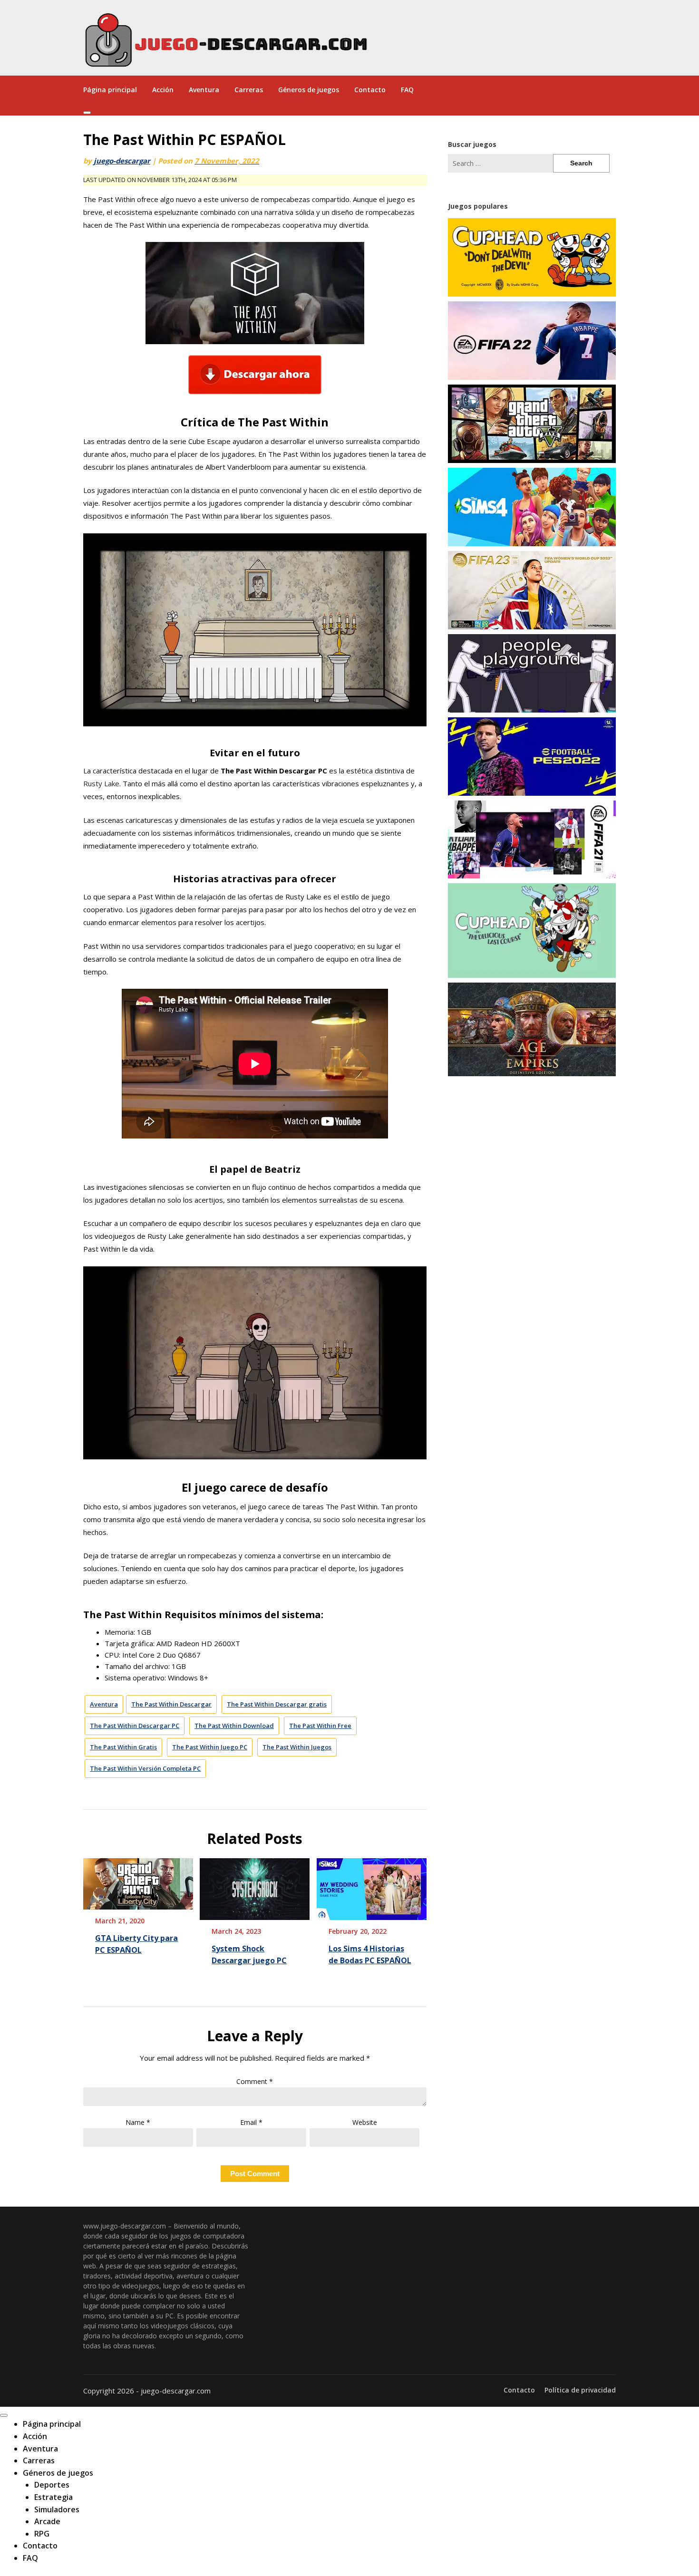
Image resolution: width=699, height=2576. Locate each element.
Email (251, 2122)
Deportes (52, 2485)
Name (138, 2122)
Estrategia (53, 2497)
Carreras (249, 90)
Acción (163, 90)
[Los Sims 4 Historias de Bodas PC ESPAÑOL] (372, 1886)
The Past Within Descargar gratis (277, 1704)
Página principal (110, 90)
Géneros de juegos (309, 90)
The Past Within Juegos (297, 1747)
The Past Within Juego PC (210, 1747)
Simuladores (57, 2509)
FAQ (407, 90)
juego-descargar (122, 161)
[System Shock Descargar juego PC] (255, 1886)
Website (365, 2122)
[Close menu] (4, 2415)
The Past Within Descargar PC (135, 1726)
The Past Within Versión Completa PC (145, 1768)
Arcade (47, 2521)
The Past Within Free (320, 1726)
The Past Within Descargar (171, 1704)
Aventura (204, 90)
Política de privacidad (580, 2390)
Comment (255, 2081)
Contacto (370, 90)
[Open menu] (87, 113)
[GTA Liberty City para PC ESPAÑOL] (138, 1881)
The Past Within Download (234, 1726)
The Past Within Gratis (123, 1747)
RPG (42, 2534)
